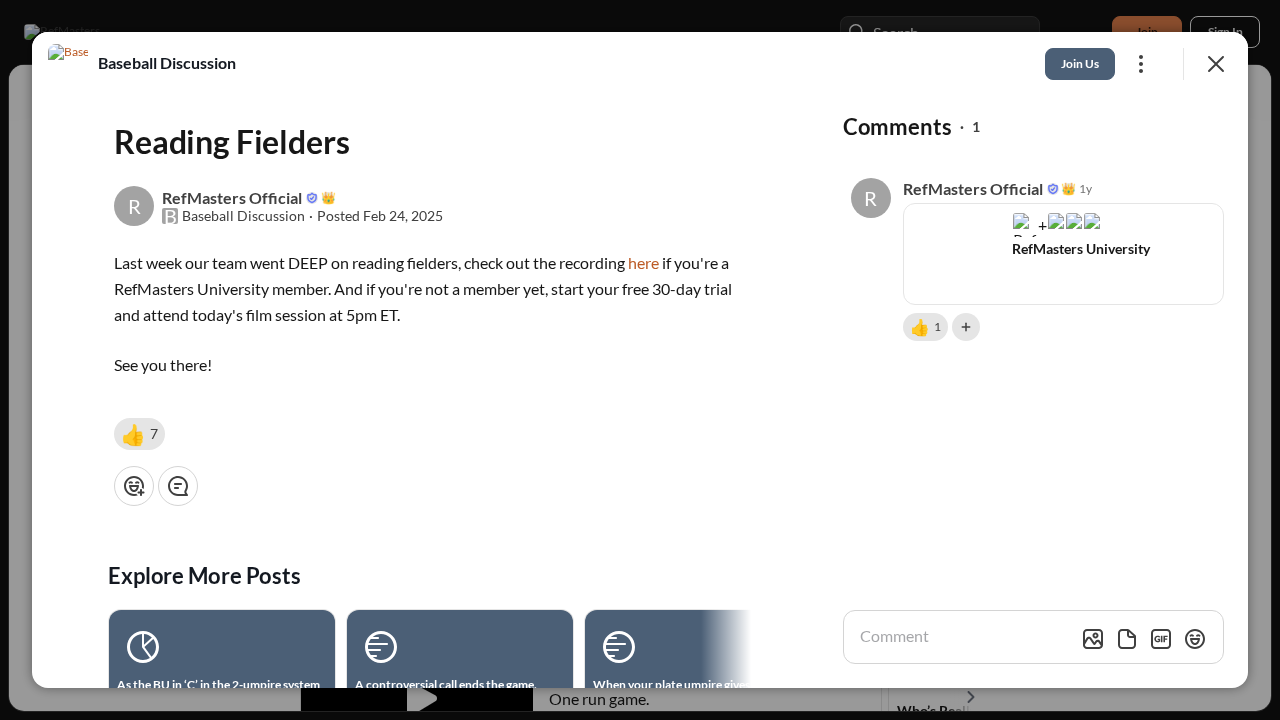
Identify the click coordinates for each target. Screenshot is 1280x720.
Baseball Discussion (243, 216)
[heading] (167, 63)
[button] (139, 434)
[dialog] (640, 360)
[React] (134, 486)
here (643, 262)
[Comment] (178, 486)
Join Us (1080, 63)
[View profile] (68, 64)
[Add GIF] (1161, 639)
